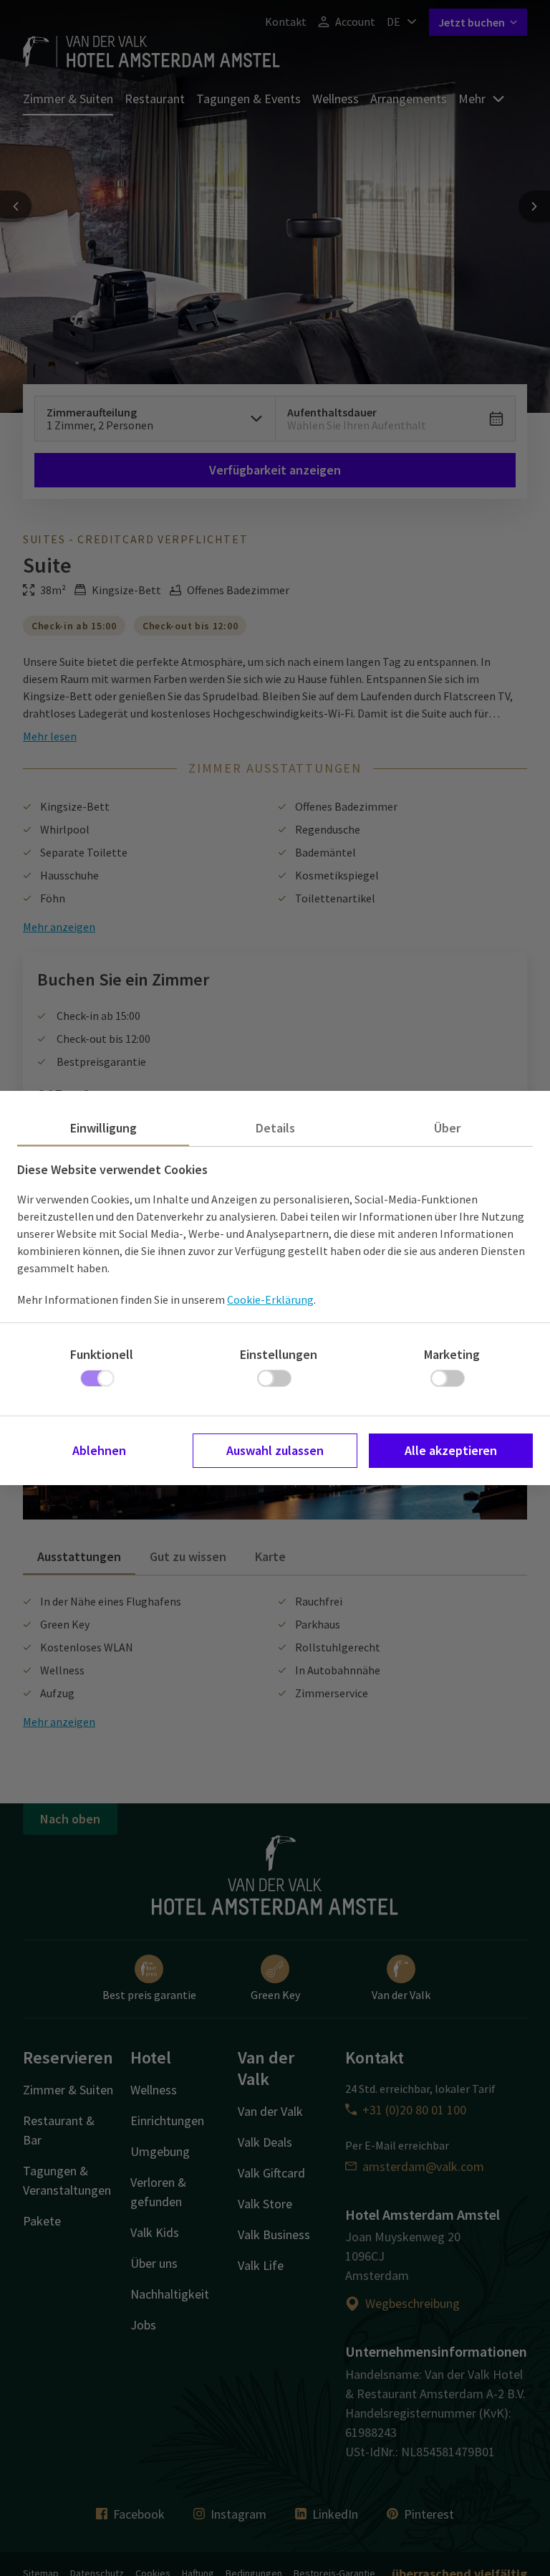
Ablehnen (99, 1450)
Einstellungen (279, 1354)
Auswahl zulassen (275, 1450)
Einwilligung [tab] (103, 1128)
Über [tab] (447, 1128)
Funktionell (102, 1354)
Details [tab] (275, 1128)
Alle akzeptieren (451, 1450)
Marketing (452, 1354)
